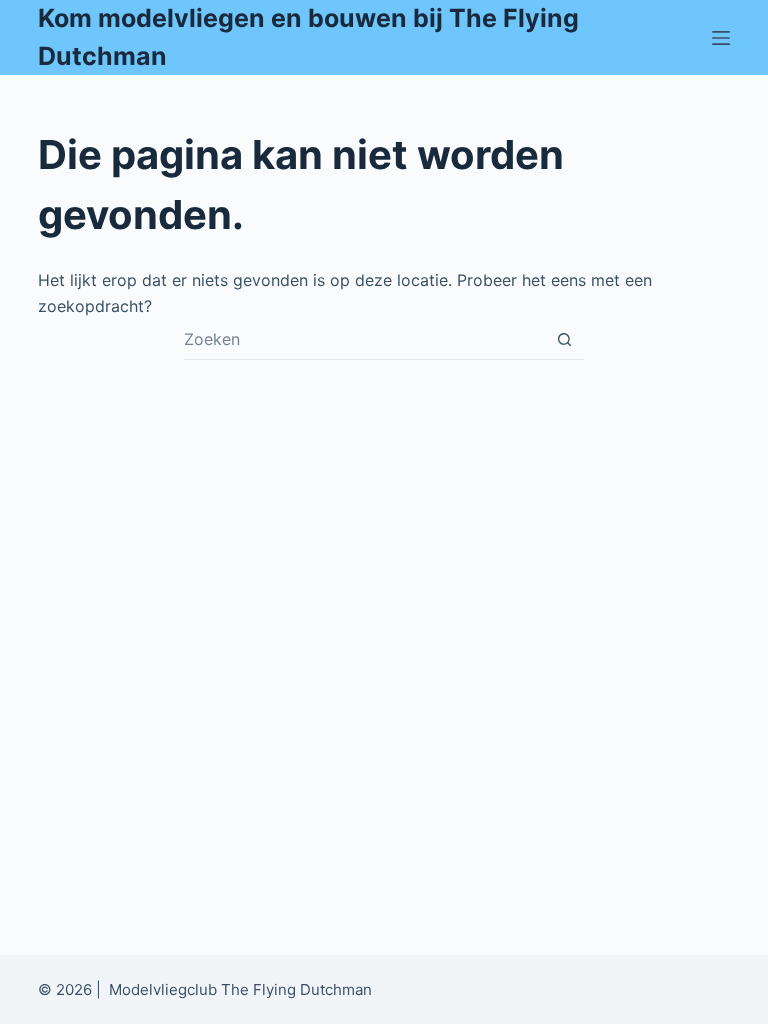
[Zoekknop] (564, 339)
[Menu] (721, 38)
